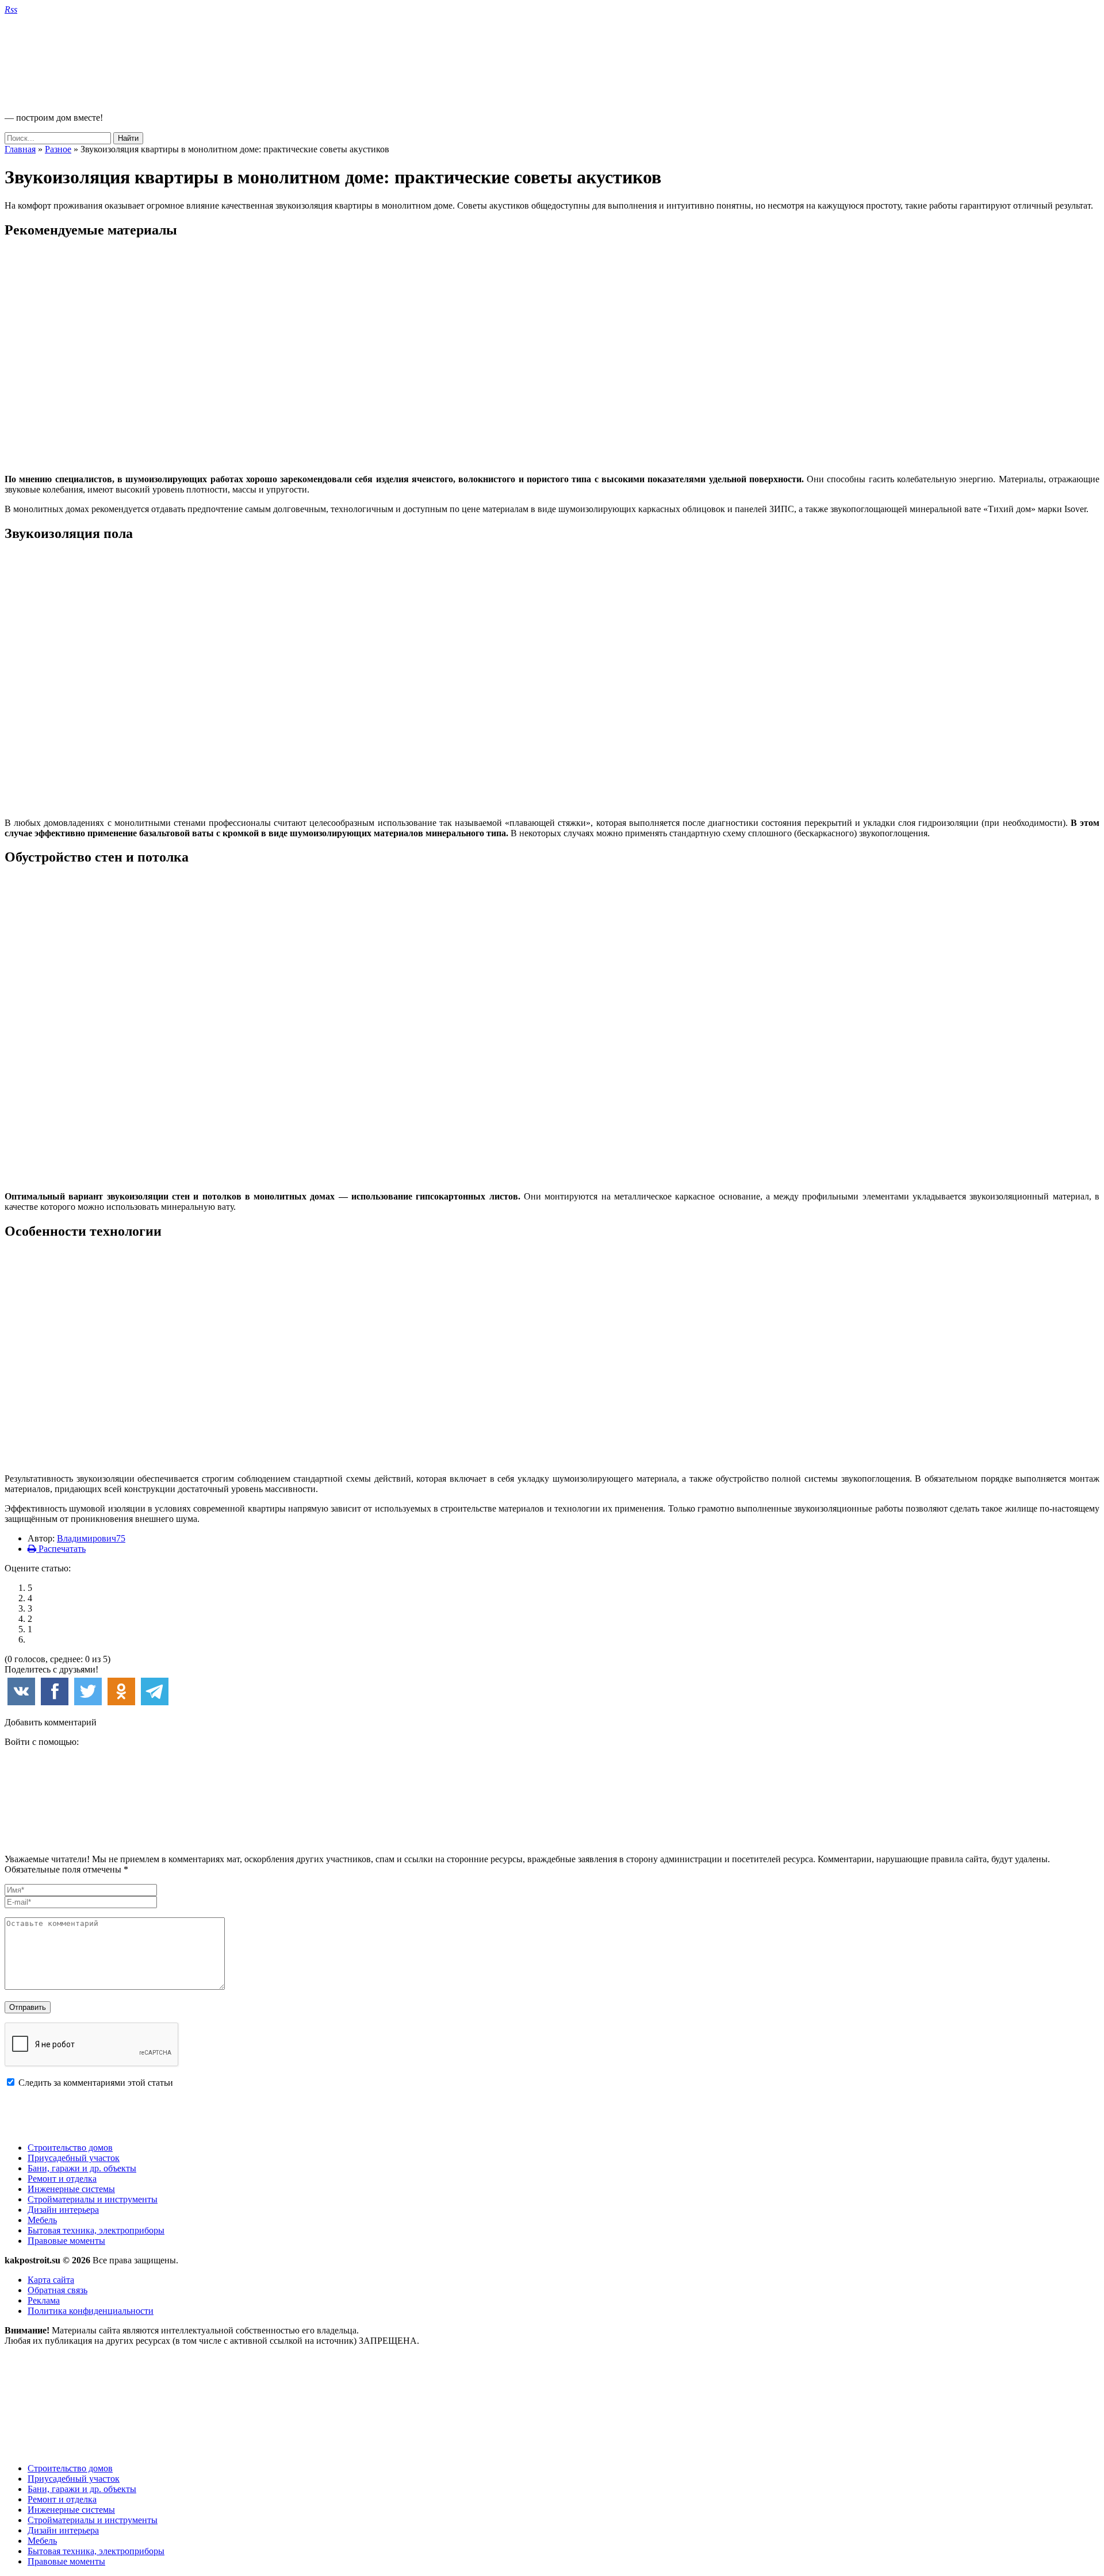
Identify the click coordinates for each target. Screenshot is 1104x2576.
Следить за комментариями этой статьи (96, 2083)
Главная (20, 149)
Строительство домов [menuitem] (70, 2468)
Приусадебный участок (74, 2158)
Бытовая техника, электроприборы (96, 2230)
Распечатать (61, 1549)
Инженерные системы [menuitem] (71, 2510)
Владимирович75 (91, 1538)
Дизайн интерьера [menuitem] (63, 2530)
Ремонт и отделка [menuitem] (62, 2499)
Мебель (42, 2220)
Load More (552, 2115)
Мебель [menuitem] (42, 2541)
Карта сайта (51, 2280)
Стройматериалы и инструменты (93, 2199)
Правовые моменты (66, 2241)
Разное (58, 149)
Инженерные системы (71, 2189)
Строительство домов (70, 2148)
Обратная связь (57, 2290)
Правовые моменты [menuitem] (66, 2561)
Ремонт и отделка (62, 2179)
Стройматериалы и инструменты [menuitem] (93, 2520)
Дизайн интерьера (63, 2210)
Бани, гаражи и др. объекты (82, 2168)
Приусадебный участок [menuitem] (74, 2479)
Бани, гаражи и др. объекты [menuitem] (82, 2489)
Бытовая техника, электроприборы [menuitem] (96, 2551)
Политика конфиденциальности (91, 2311)
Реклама (44, 2300)
